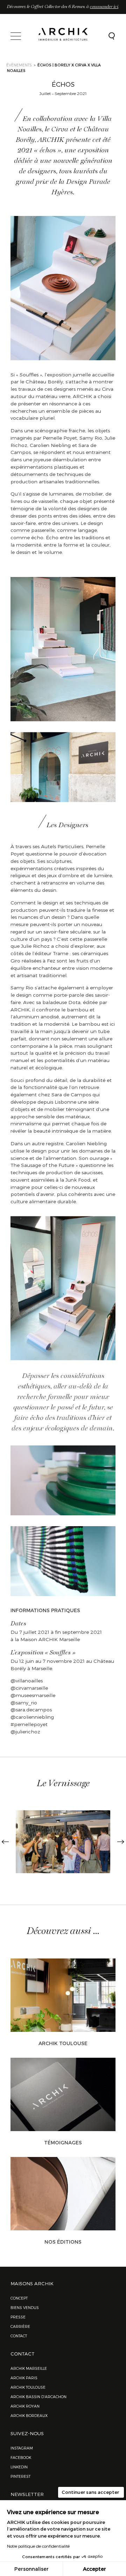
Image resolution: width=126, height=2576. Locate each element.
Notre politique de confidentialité (38, 2546)
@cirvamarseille (29, 1688)
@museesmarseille (33, 1695)
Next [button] (121, 1842)
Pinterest (20, 2476)
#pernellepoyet (29, 1724)
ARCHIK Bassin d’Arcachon (38, 2397)
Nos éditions (63, 2242)
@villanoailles (27, 1680)
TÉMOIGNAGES (63, 2142)
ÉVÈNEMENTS (19, 65)
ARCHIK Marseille (29, 2368)
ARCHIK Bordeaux (29, 2415)
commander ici (104, 7)
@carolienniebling (32, 1717)
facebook (21, 2457)
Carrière (20, 2326)
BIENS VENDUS (25, 2307)
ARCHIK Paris (24, 2378)
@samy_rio (24, 1702)
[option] (63, 1842)
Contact (19, 2336)
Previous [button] (5, 1842)
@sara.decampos (31, 1709)
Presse (18, 2317)
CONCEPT (19, 2298)
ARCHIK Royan (25, 2406)
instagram (22, 2448)
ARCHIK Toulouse (63, 2043)
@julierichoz (26, 1731)
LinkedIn (19, 2467)
